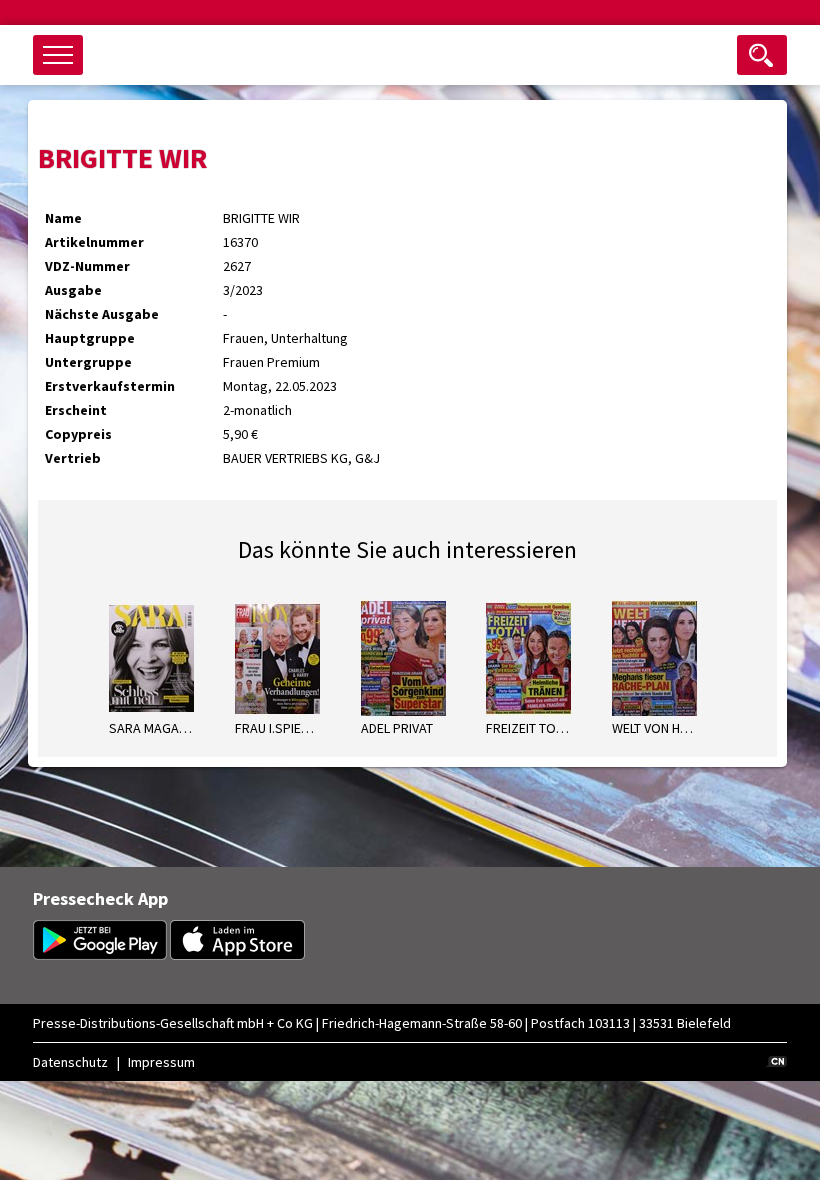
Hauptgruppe (90, 338)
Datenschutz (70, 1062)
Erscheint (76, 410)
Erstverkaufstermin (110, 386)
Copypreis (78, 434)
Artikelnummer (94, 242)
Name (63, 218)
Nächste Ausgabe (102, 314)
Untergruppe (88, 362)
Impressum (161, 1062)
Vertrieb (73, 458)
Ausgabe (73, 290)
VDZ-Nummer (87, 266)
